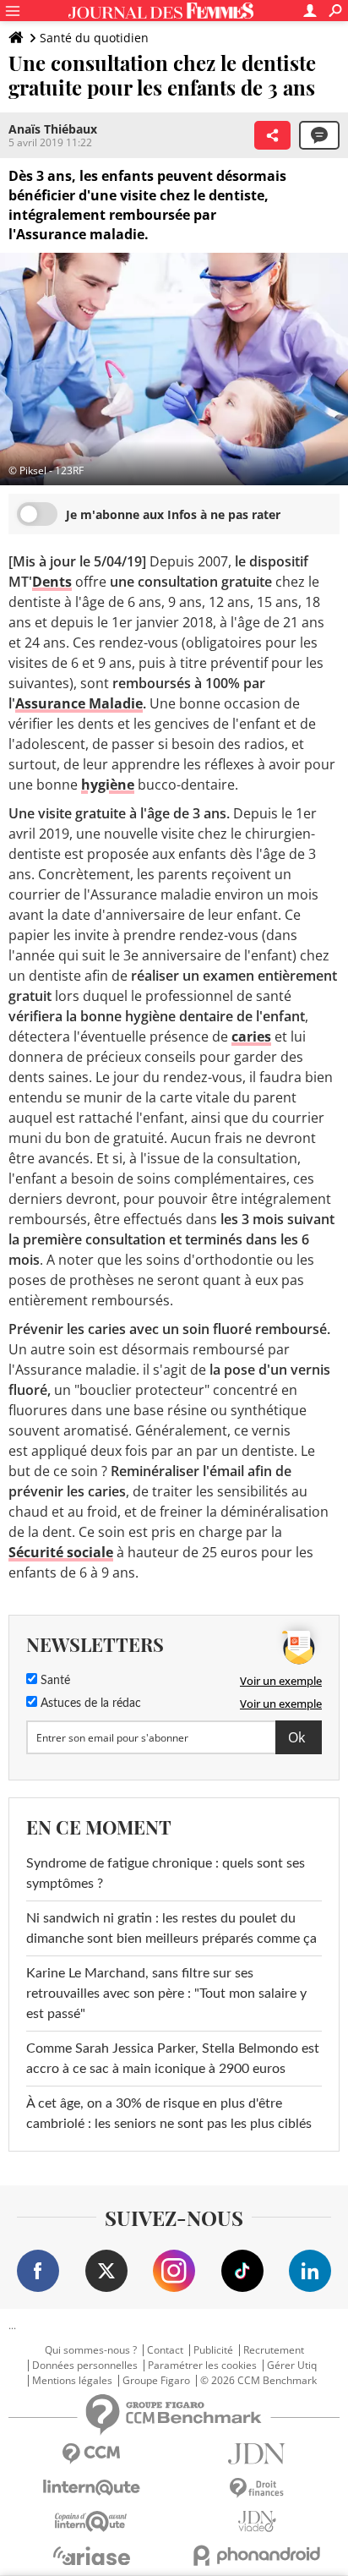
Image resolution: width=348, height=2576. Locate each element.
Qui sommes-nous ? (91, 2350)
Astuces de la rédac (89, 1704)
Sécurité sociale (61, 1552)
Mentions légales (72, 2381)
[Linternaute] (91, 2488)
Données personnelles (85, 2365)
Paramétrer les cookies (202, 2365)
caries (251, 1036)
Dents (52, 582)
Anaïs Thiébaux (53, 129)
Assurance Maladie (79, 703)
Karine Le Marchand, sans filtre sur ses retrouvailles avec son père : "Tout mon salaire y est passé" (166, 1994)
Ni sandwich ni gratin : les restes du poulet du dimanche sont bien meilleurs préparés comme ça (171, 1928)
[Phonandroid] (257, 2555)
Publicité (213, 2350)
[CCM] (91, 2454)
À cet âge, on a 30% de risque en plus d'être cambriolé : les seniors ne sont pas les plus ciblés (169, 2114)
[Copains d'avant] (91, 2521)
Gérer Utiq (292, 2365)
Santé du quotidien (94, 38)
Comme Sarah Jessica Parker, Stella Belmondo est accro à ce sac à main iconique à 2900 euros (173, 2059)
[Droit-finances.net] (257, 2488)
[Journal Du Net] (257, 2454)
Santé (54, 1681)
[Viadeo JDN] (257, 2521)
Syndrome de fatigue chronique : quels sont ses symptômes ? (166, 1873)
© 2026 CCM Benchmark (258, 2381)
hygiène (108, 785)
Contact (165, 2350)
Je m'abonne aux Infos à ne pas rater (173, 514)
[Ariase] (91, 2556)
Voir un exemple (281, 1681)
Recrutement (274, 2350)
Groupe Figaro (156, 2381)
